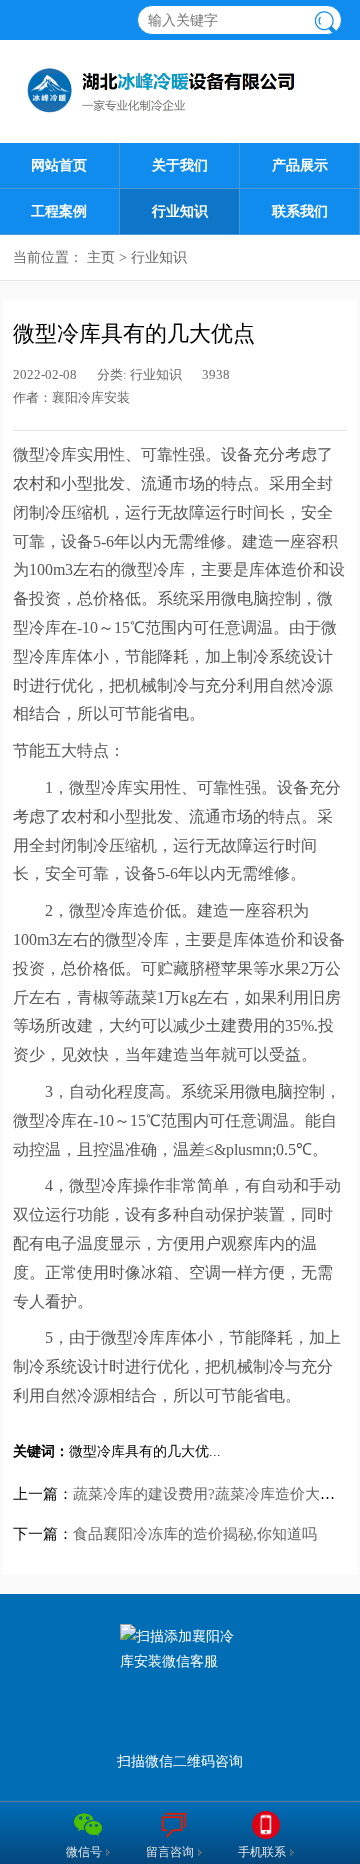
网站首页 (59, 165)
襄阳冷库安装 (91, 398)
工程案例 (59, 211)
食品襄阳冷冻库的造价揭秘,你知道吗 (195, 1534)
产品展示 (300, 165)
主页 (101, 257)
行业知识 (180, 211)
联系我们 (300, 211)
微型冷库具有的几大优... (145, 1451)
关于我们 (180, 165)
